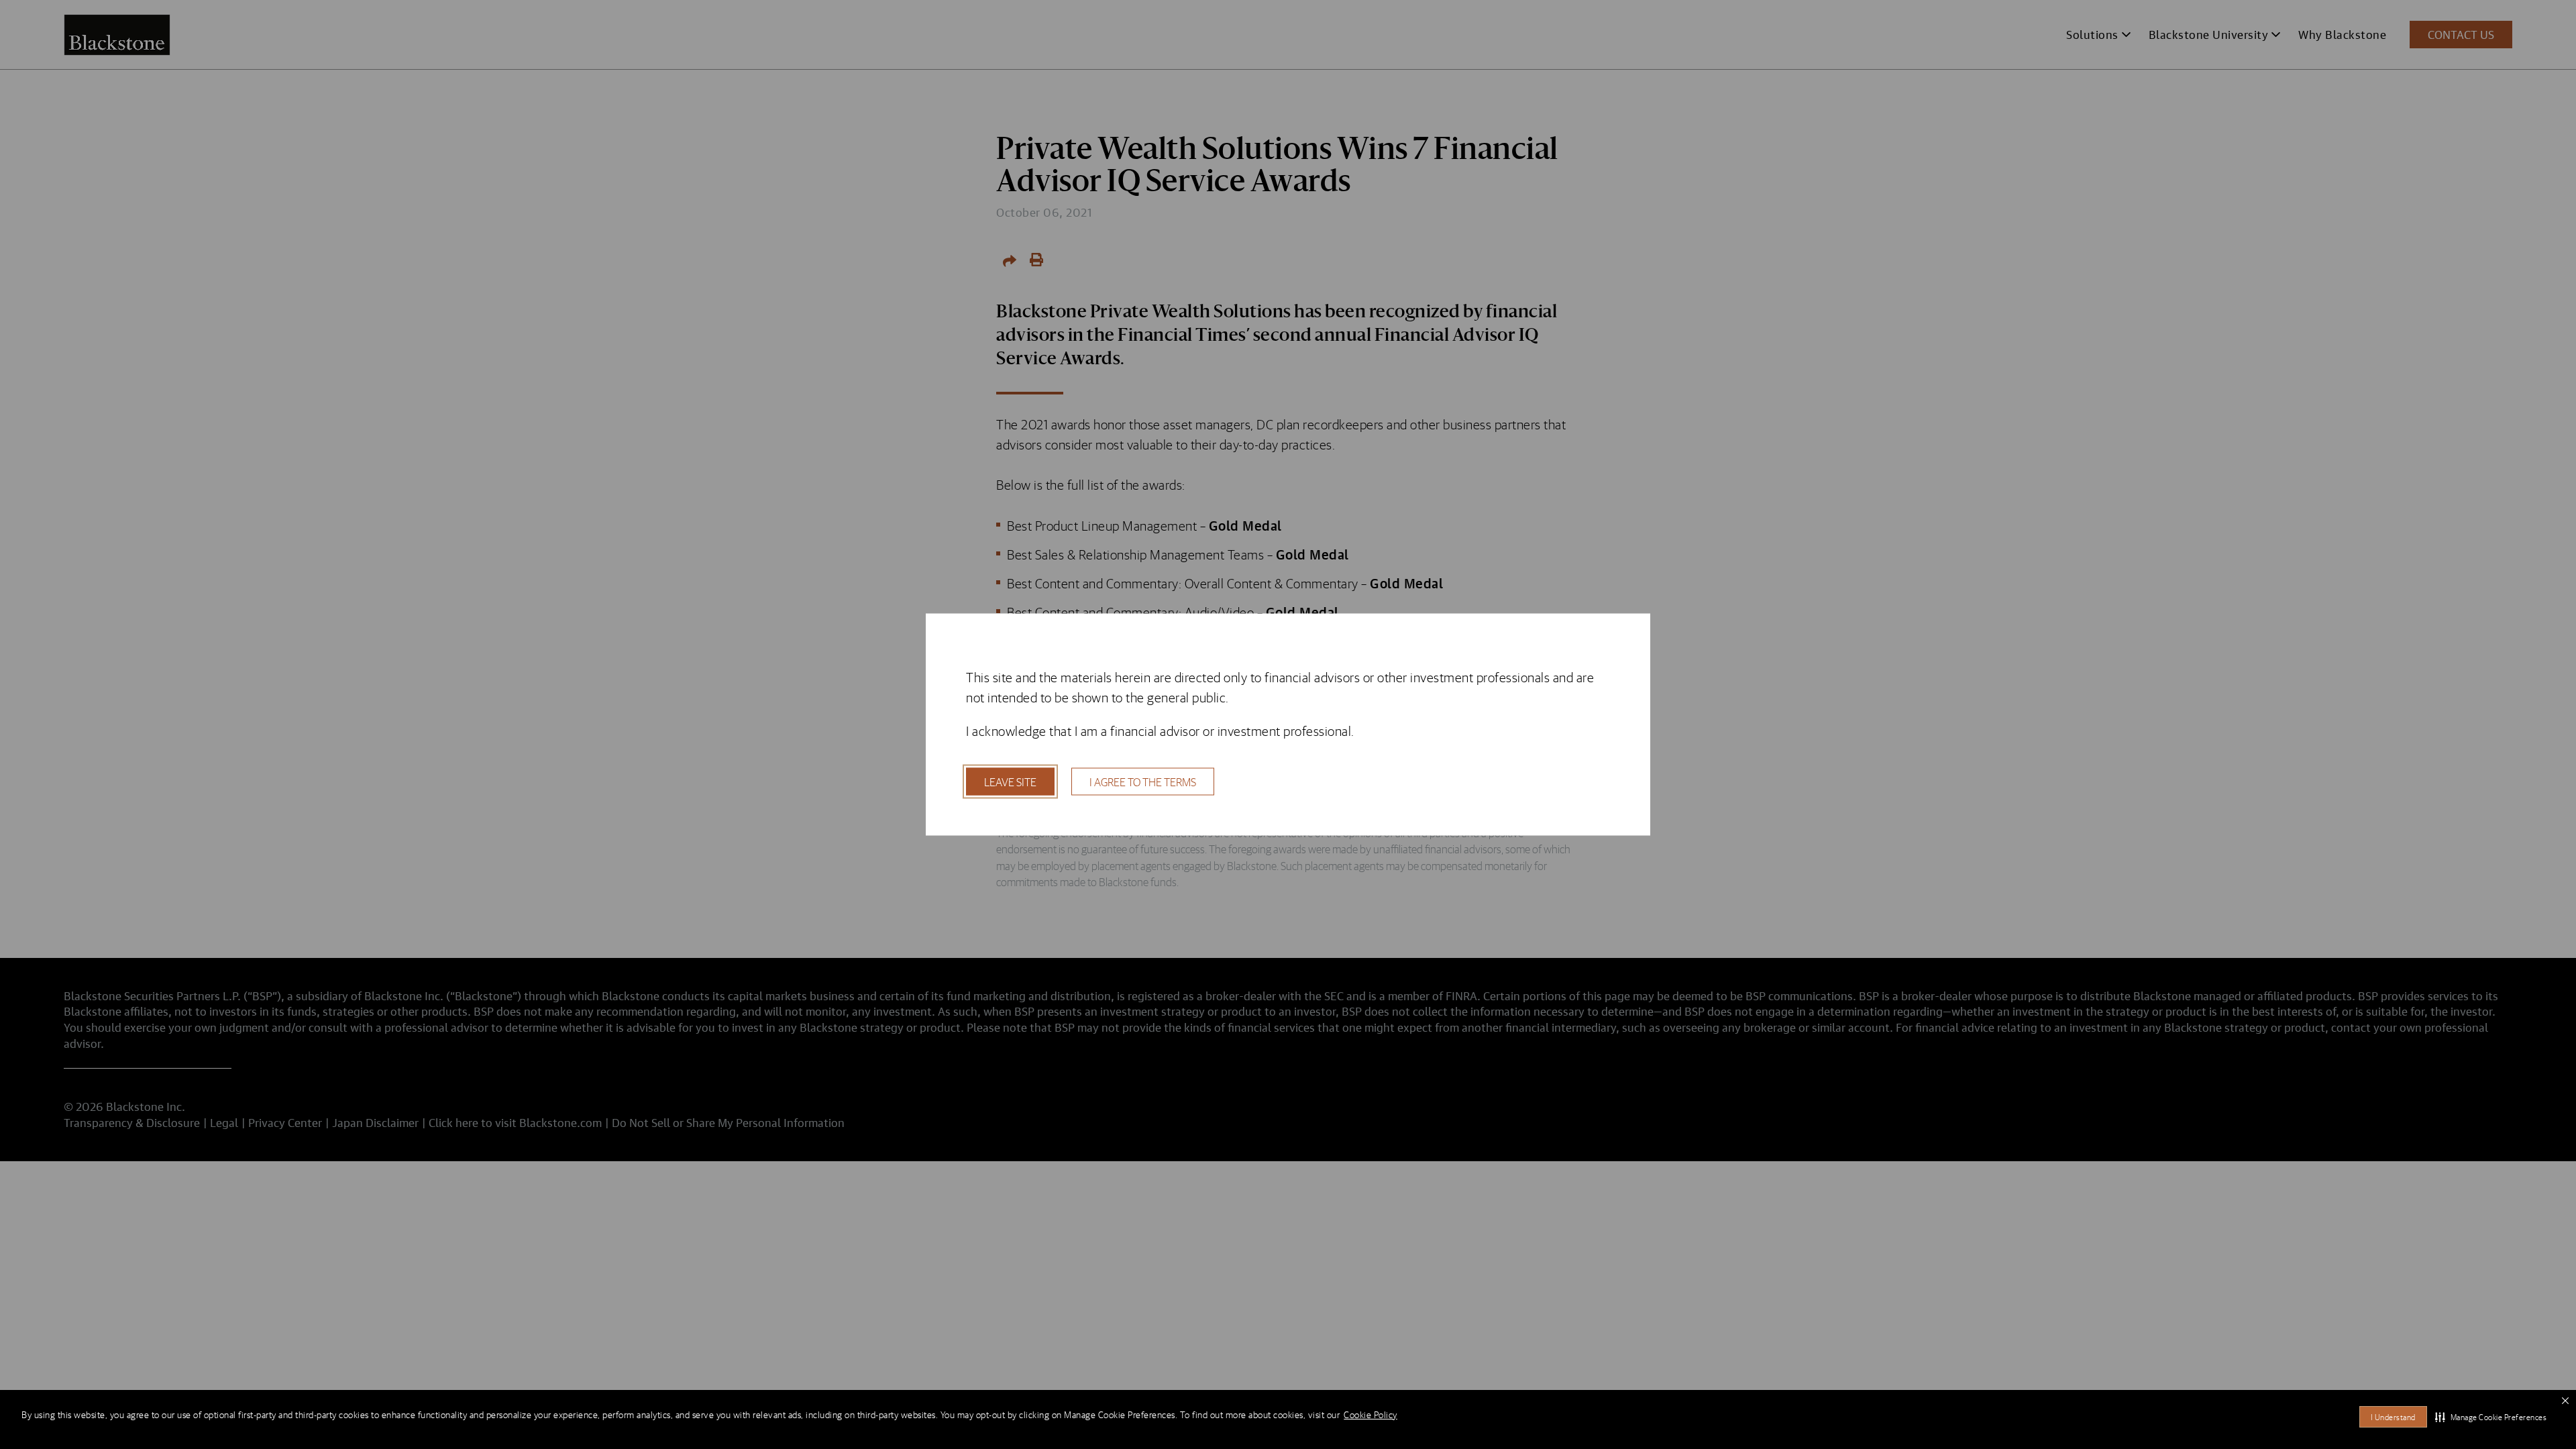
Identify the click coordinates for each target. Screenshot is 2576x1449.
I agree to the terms (1143, 782)
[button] (2491, 1417)
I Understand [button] (2393, 1417)
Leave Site (1010, 782)
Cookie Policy (1371, 1415)
